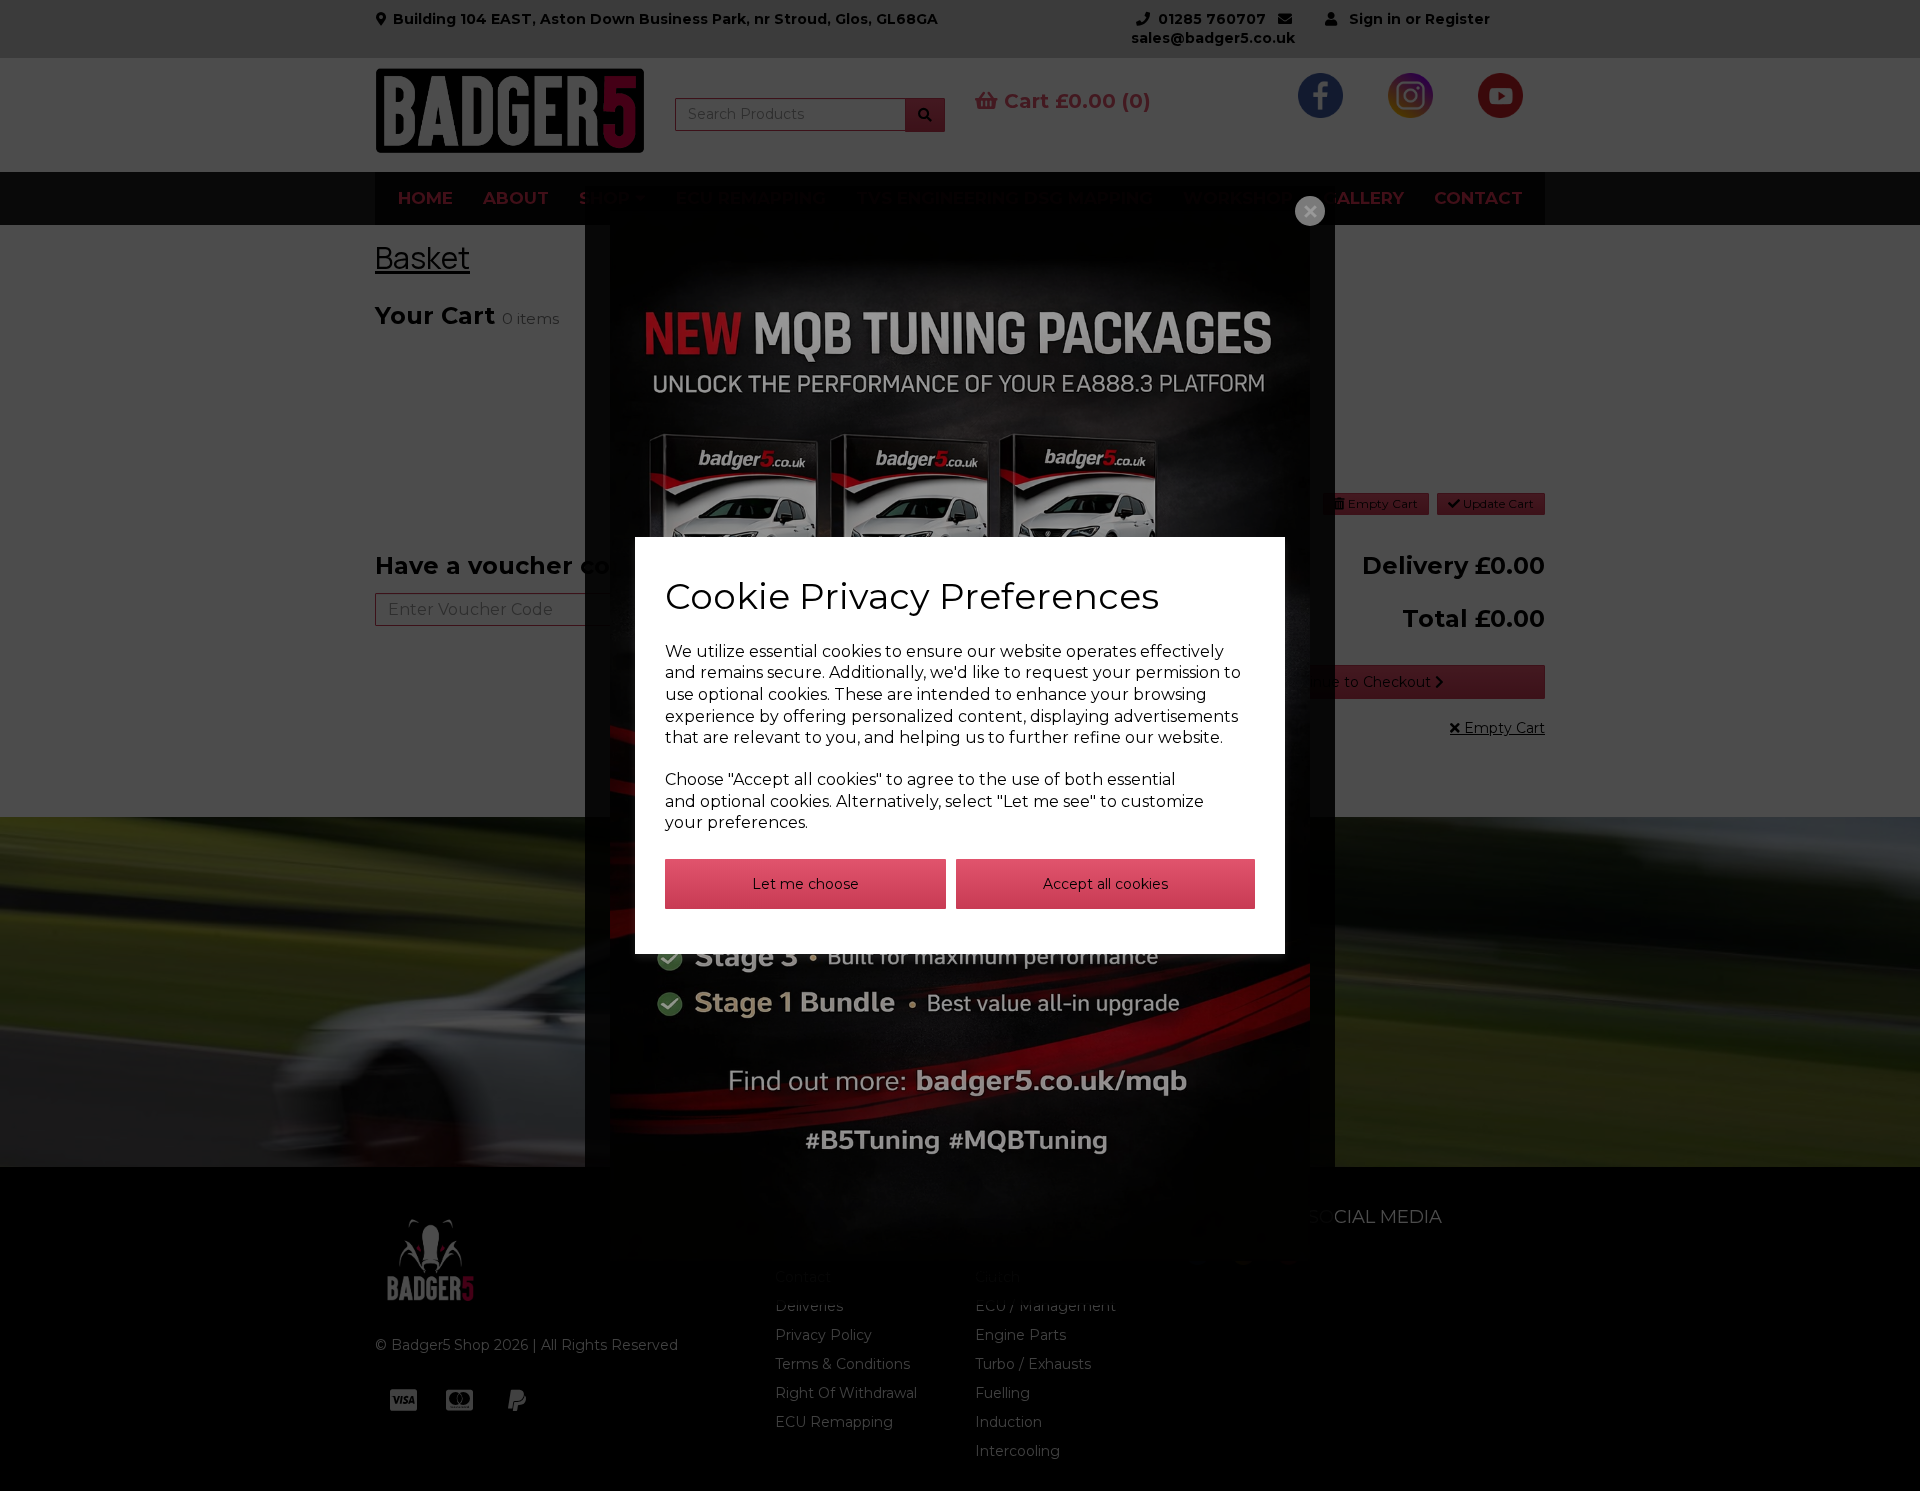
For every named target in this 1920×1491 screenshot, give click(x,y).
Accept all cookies (1105, 884)
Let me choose (805, 884)
